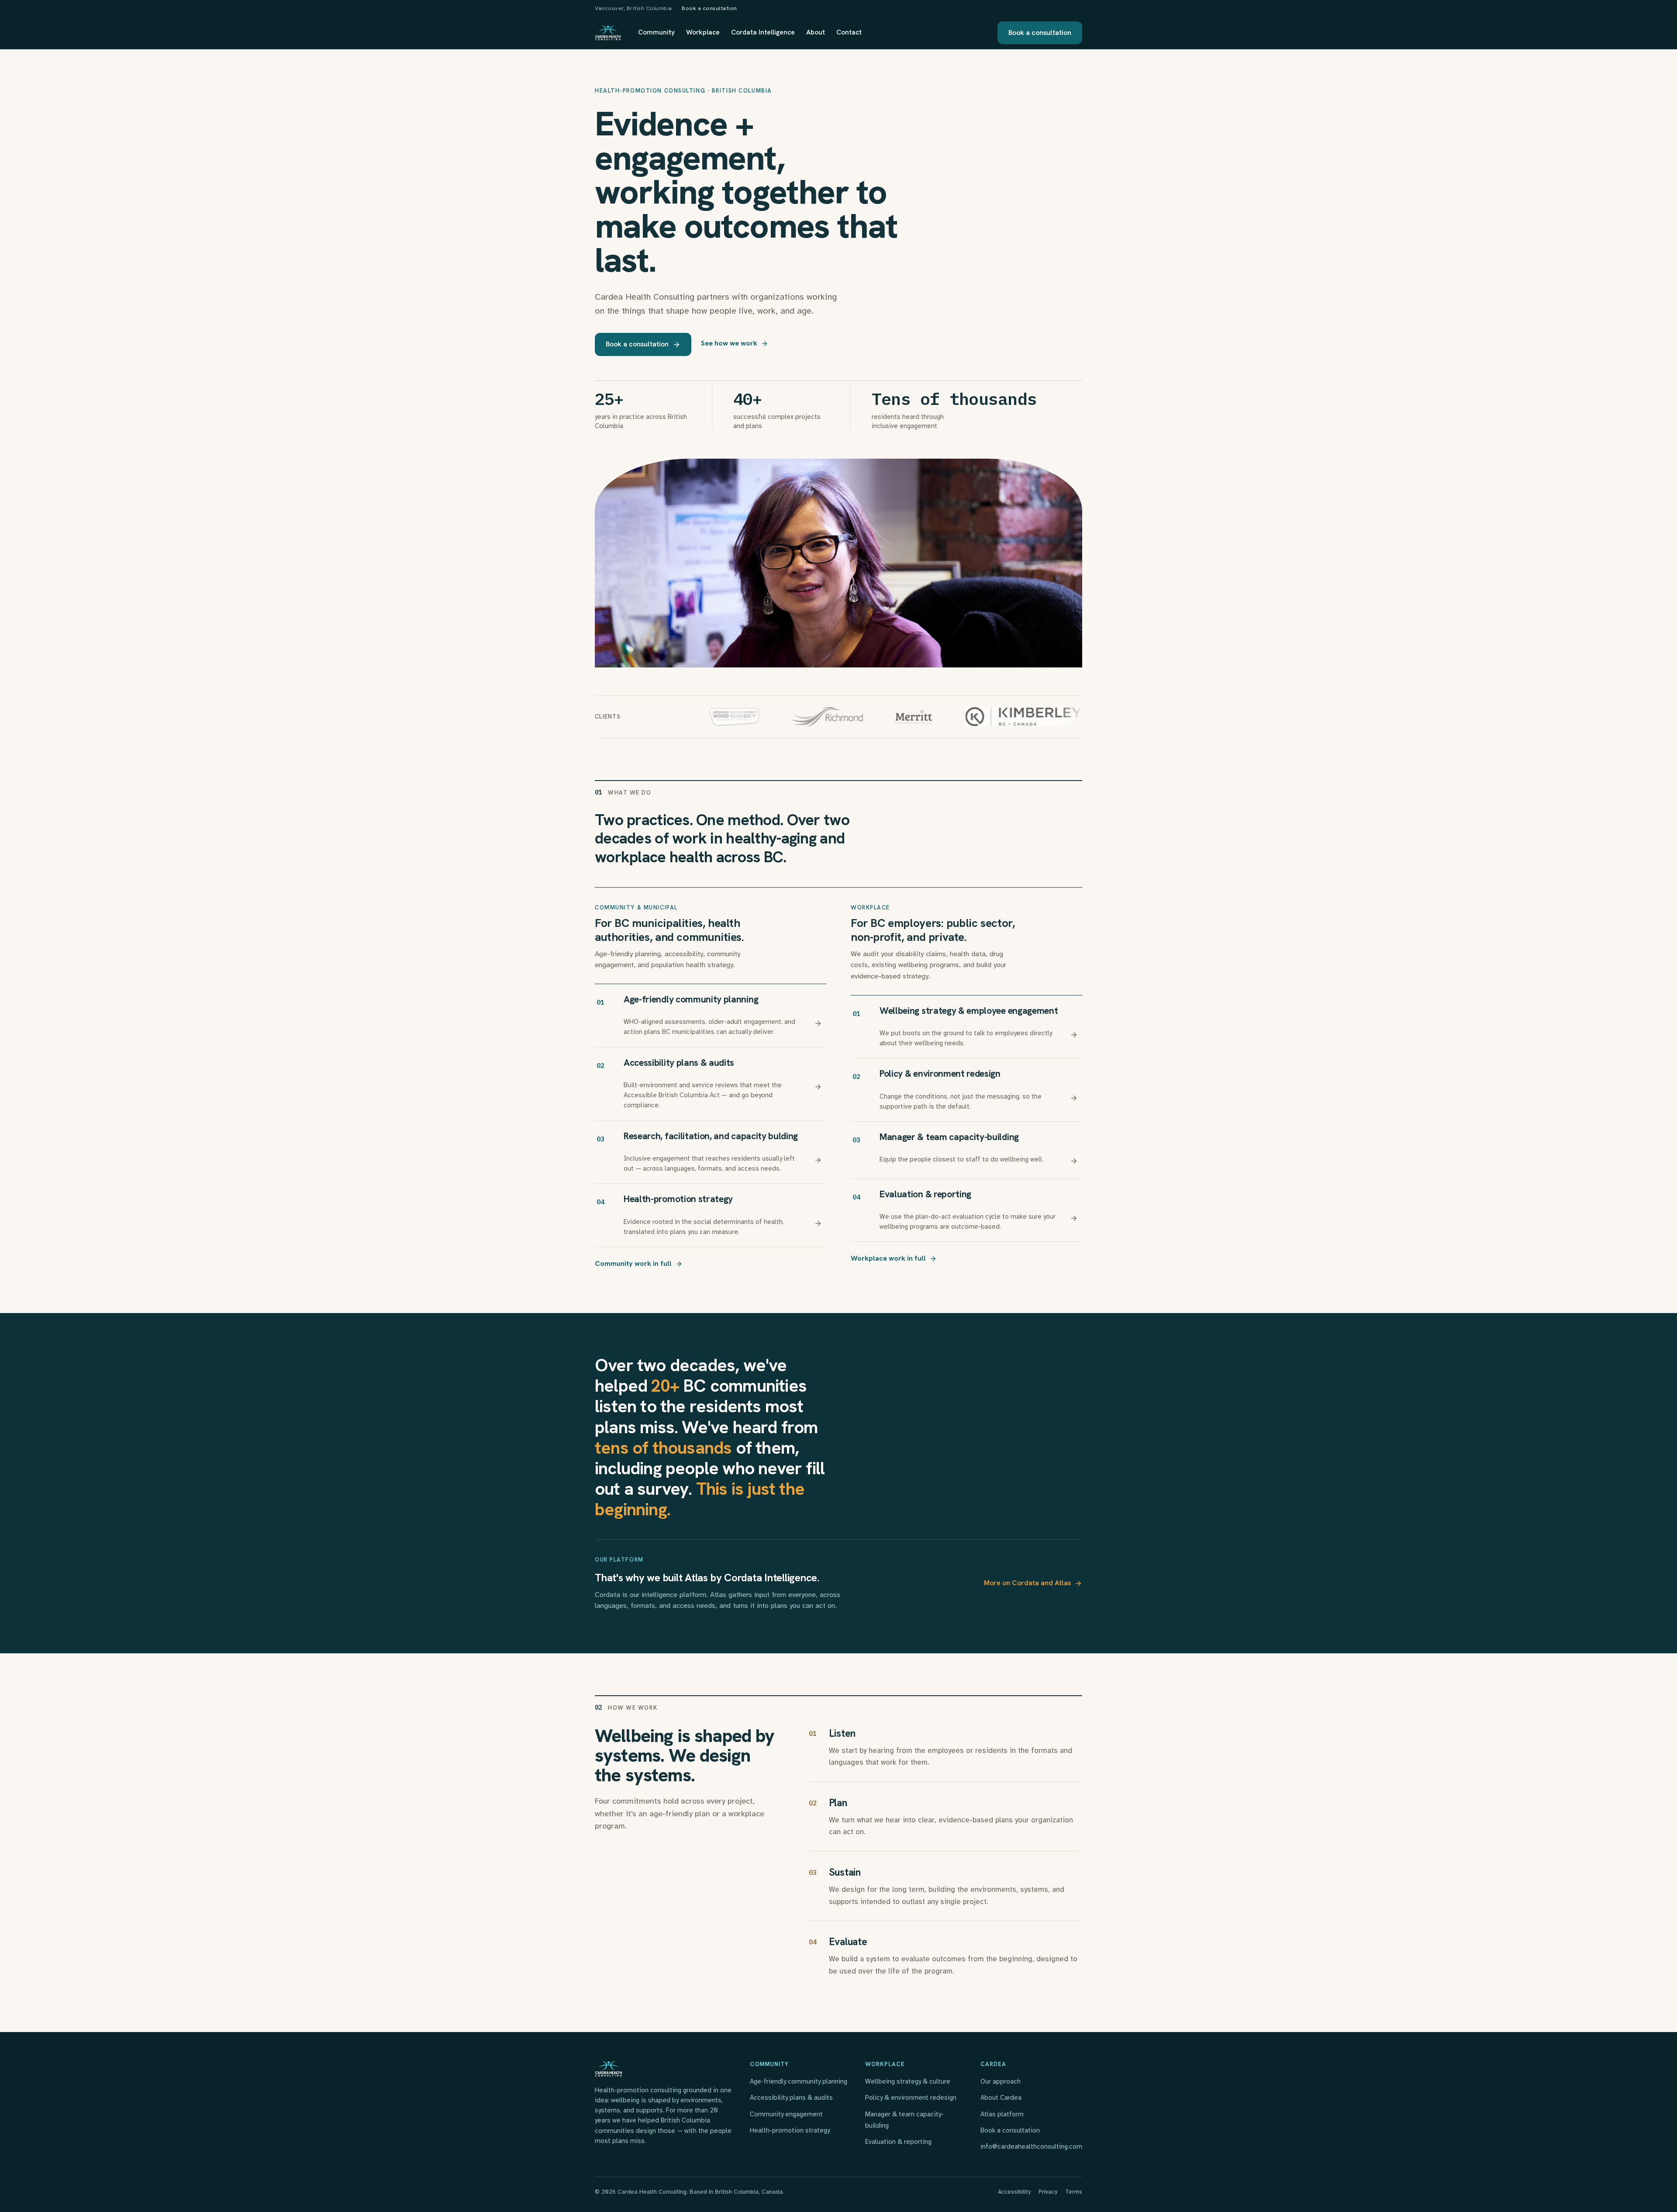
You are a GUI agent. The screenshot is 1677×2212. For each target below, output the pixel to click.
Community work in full (633, 1263)
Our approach (1001, 2081)
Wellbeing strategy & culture (908, 2081)
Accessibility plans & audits (791, 2098)
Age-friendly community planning (799, 2081)
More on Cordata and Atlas (1027, 1583)
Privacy (1048, 2192)
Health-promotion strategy (790, 2130)
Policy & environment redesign (911, 2098)
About (816, 32)
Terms (1074, 2192)
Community (656, 32)
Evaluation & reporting (898, 2142)
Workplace (703, 32)
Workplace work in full (888, 1258)
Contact (849, 32)
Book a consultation (709, 8)
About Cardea (1001, 2098)
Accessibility (1014, 2192)
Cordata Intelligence (763, 32)
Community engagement (786, 2114)
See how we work (729, 343)
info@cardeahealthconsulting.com (1031, 2146)
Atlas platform (1002, 2114)
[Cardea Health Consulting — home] (608, 33)
